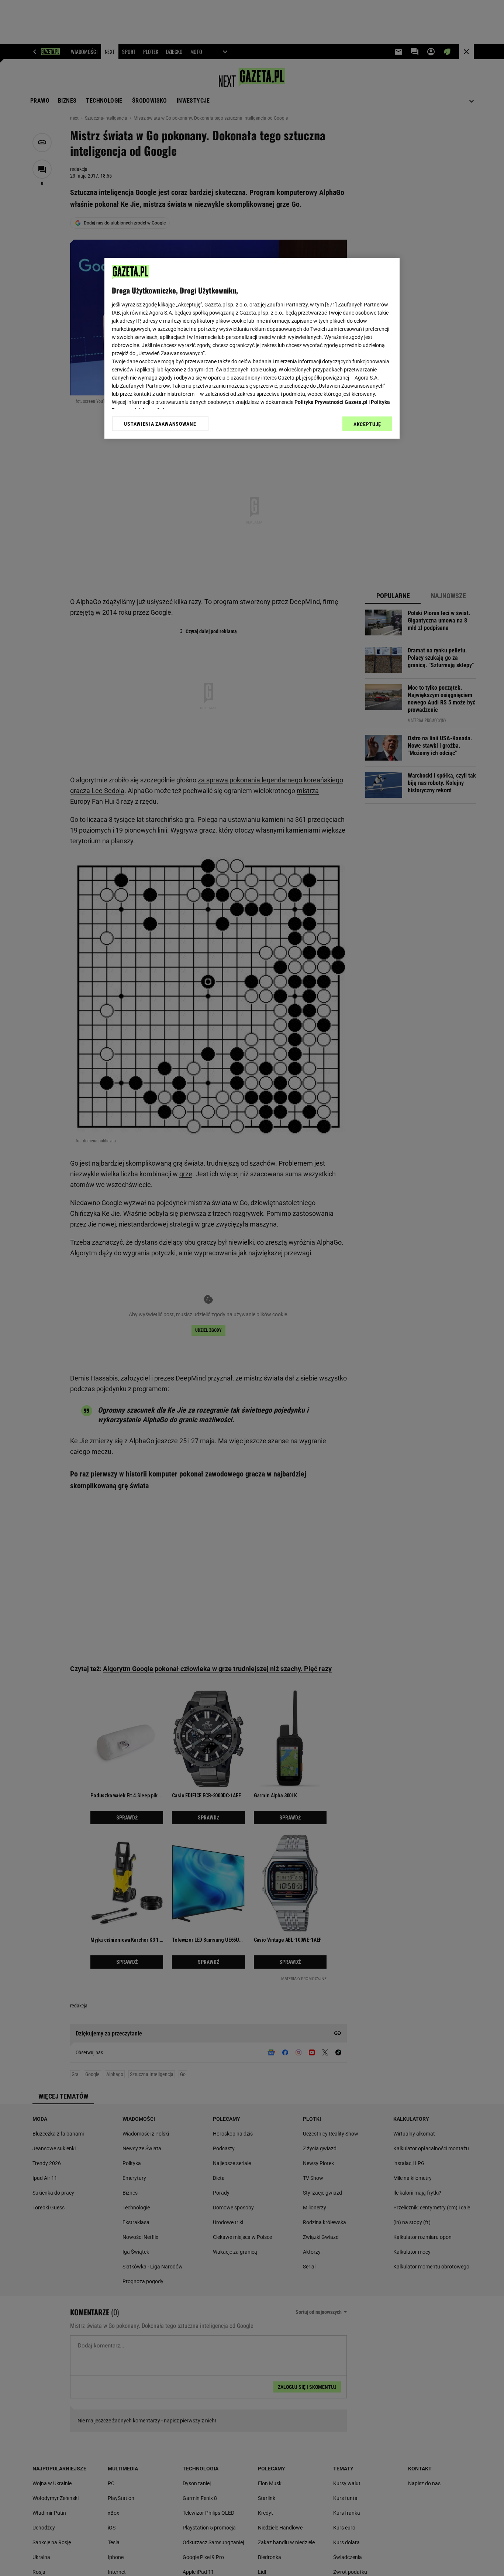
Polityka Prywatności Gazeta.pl (331, 402)
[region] (252, 348)
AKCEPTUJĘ (367, 424)
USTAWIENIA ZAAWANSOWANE (160, 424)
